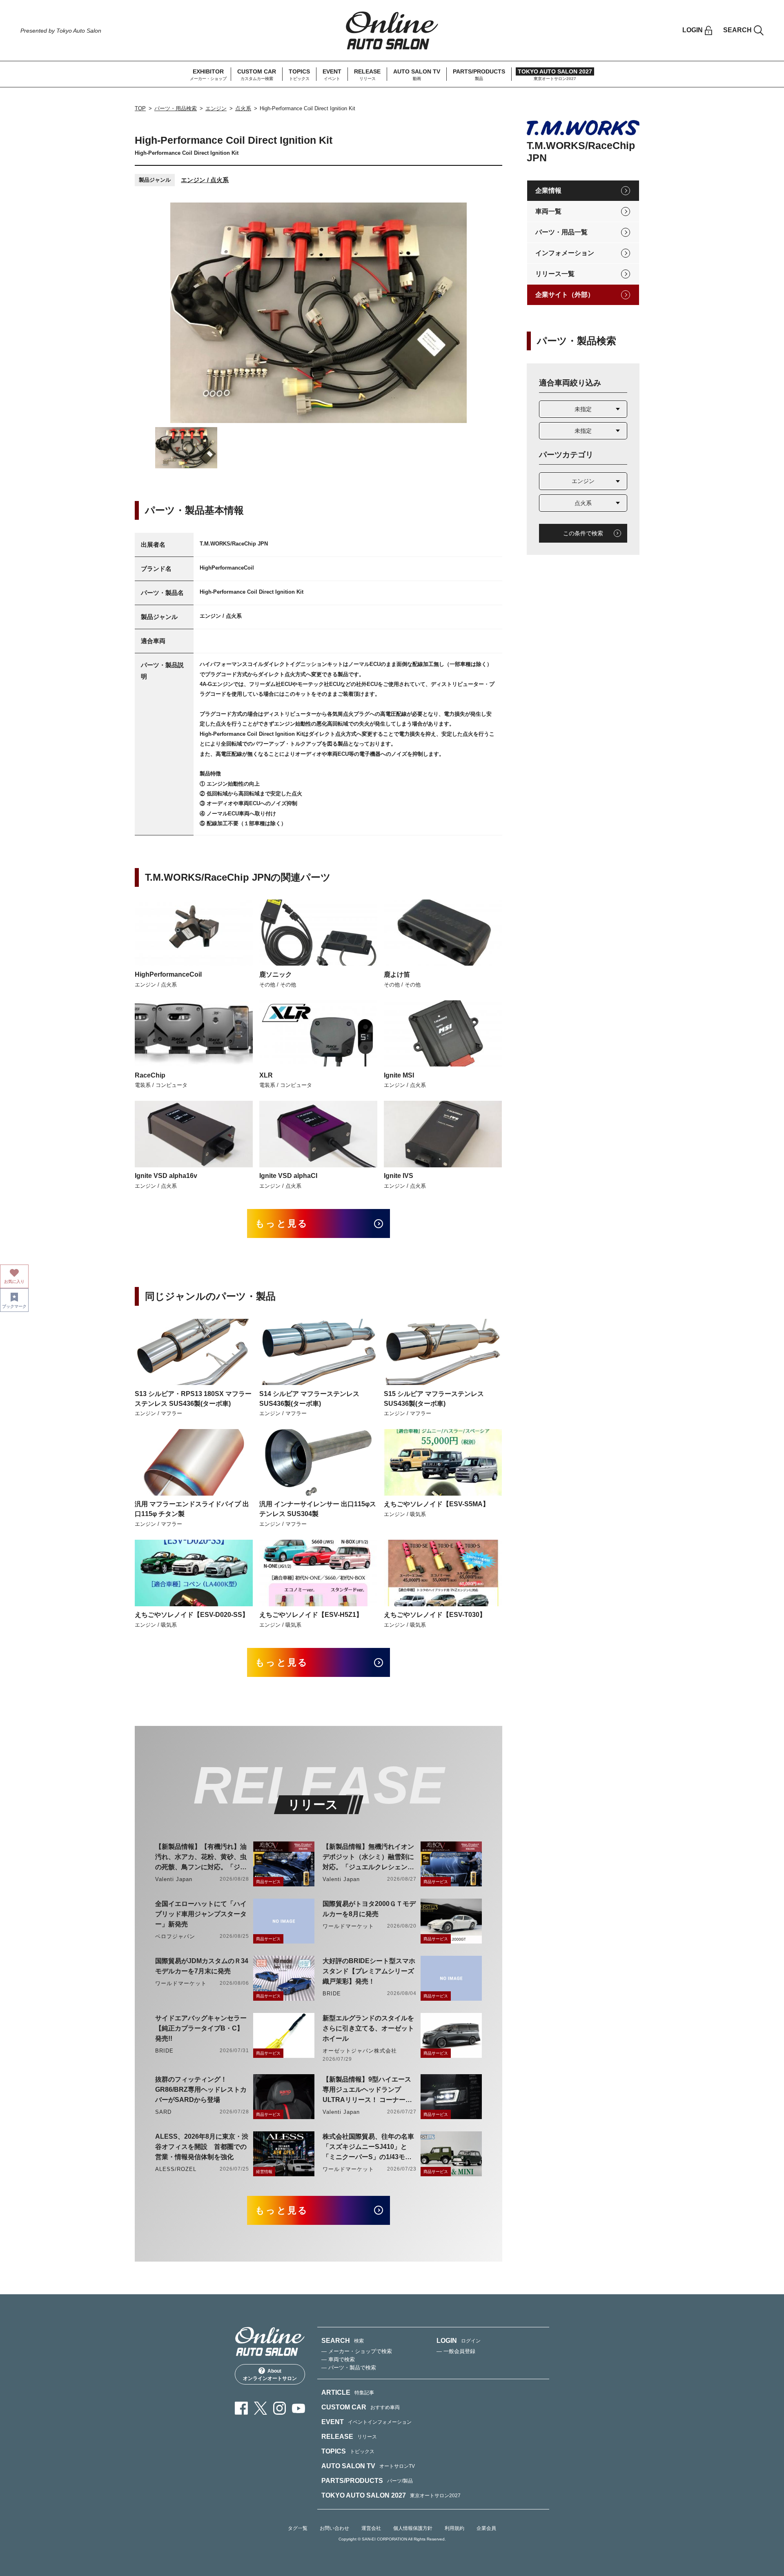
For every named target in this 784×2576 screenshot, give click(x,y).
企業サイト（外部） (565, 295)
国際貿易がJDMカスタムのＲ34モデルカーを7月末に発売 (202, 1966)
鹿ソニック (276, 974)
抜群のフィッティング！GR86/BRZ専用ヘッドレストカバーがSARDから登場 (201, 2090)
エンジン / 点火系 (205, 180)
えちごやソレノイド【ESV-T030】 (435, 1615)
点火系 (243, 108)
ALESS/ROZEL (176, 2169)
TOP (140, 108)
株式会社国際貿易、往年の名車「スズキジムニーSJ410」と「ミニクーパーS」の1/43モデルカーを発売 (368, 2147)
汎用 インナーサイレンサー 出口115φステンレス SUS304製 (318, 1509)
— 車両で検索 (338, 2359)
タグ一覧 (298, 2528)
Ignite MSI (399, 1075)
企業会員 (486, 2528)
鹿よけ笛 (397, 974)
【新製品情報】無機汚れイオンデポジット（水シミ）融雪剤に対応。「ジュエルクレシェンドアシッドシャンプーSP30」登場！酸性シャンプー (368, 1858)
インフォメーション (565, 253)
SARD (163, 2112)
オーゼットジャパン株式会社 (360, 2051)
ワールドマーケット (348, 1926)
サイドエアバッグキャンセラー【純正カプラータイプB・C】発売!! (201, 2028)
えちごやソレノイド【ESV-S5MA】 (437, 1504)
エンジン (216, 108)
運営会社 (371, 2528)
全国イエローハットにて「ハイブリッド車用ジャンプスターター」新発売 (201, 1914)
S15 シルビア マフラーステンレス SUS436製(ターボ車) (434, 1399)
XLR (266, 1075)
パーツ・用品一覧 (561, 232)
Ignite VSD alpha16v (166, 1176)
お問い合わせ (334, 2528)
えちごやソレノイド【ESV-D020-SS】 (192, 1615)
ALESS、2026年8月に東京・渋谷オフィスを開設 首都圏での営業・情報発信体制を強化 (202, 2147)
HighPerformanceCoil (168, 974)
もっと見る (282, 1223)
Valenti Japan (174, 1879)
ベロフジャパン (175, 1936)
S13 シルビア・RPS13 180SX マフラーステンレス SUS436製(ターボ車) (193, 1399)
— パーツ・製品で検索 (349, 2368)
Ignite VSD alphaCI (288, 1176)
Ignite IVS (399, 1176)
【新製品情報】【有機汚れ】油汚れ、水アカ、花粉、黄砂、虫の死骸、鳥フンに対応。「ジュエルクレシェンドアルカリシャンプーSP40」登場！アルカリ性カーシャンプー (201, 1858)
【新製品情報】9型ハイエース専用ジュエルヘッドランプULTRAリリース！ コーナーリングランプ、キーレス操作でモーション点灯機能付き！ (368, 2090)
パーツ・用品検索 (176, 108)
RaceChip (150, 1075)
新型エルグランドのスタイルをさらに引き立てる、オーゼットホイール (368, 2028)
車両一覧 (548, 211)
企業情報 (548, 190)
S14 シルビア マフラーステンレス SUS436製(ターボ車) (309, 1399)
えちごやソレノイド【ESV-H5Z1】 (311, 1615)
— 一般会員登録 (456, 2351)
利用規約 (454, 2528)
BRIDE (332, 1994)
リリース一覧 (555, 274)
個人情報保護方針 (413, 2528)
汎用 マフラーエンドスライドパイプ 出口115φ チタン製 (192, 1509)
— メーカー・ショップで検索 (357, 2351)
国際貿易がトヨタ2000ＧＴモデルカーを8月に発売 (369, 1909)
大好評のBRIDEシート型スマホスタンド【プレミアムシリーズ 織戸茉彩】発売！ (369, 1971)
